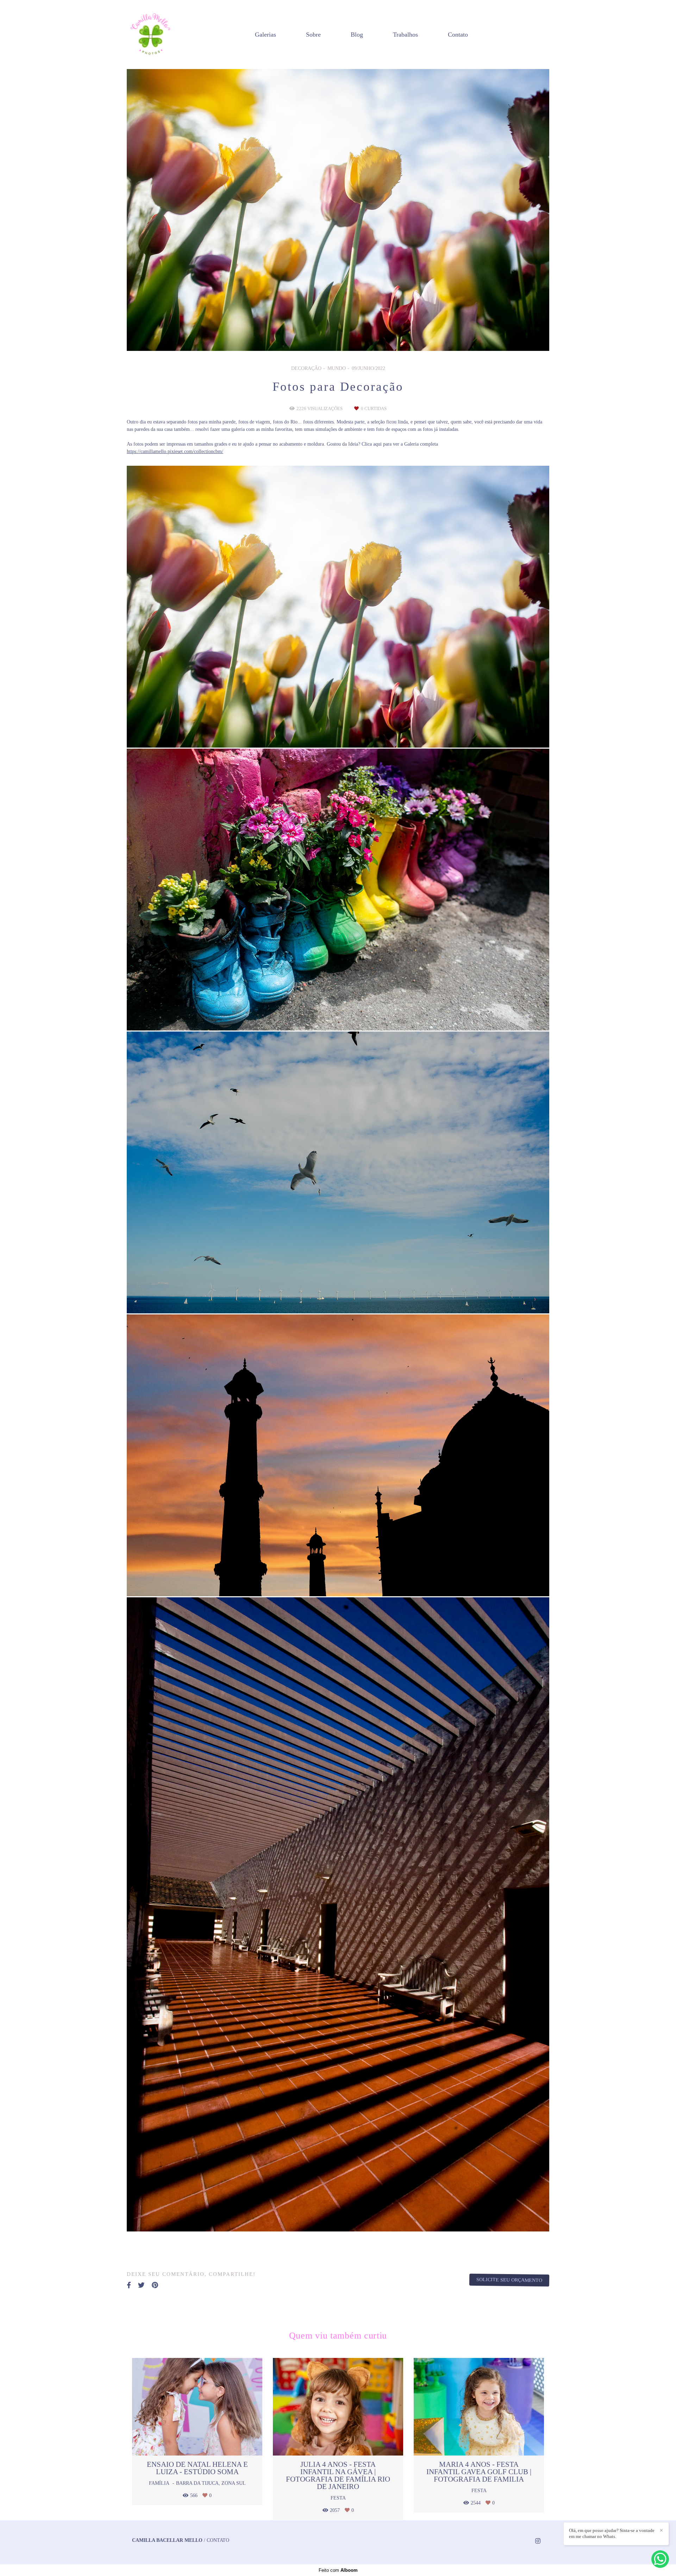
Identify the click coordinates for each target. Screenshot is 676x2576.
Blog (357, 35)
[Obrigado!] (317, 730)
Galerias (265, 35)
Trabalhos (405, 35)
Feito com (338, 2570)
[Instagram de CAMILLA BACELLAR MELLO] (538, 2541)
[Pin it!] (359, 730)
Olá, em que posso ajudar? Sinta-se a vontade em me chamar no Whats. (612, 2533)
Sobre (313, 35)
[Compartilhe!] (338, 730)
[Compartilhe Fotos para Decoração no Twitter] (141, 2285)
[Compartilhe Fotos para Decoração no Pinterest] (155, 2285)
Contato (458, 35)
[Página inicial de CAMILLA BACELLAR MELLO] (150, 35)
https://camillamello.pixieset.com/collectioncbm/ (175, 452)
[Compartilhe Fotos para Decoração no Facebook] (129, 2285)
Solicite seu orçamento (509, 2280)
